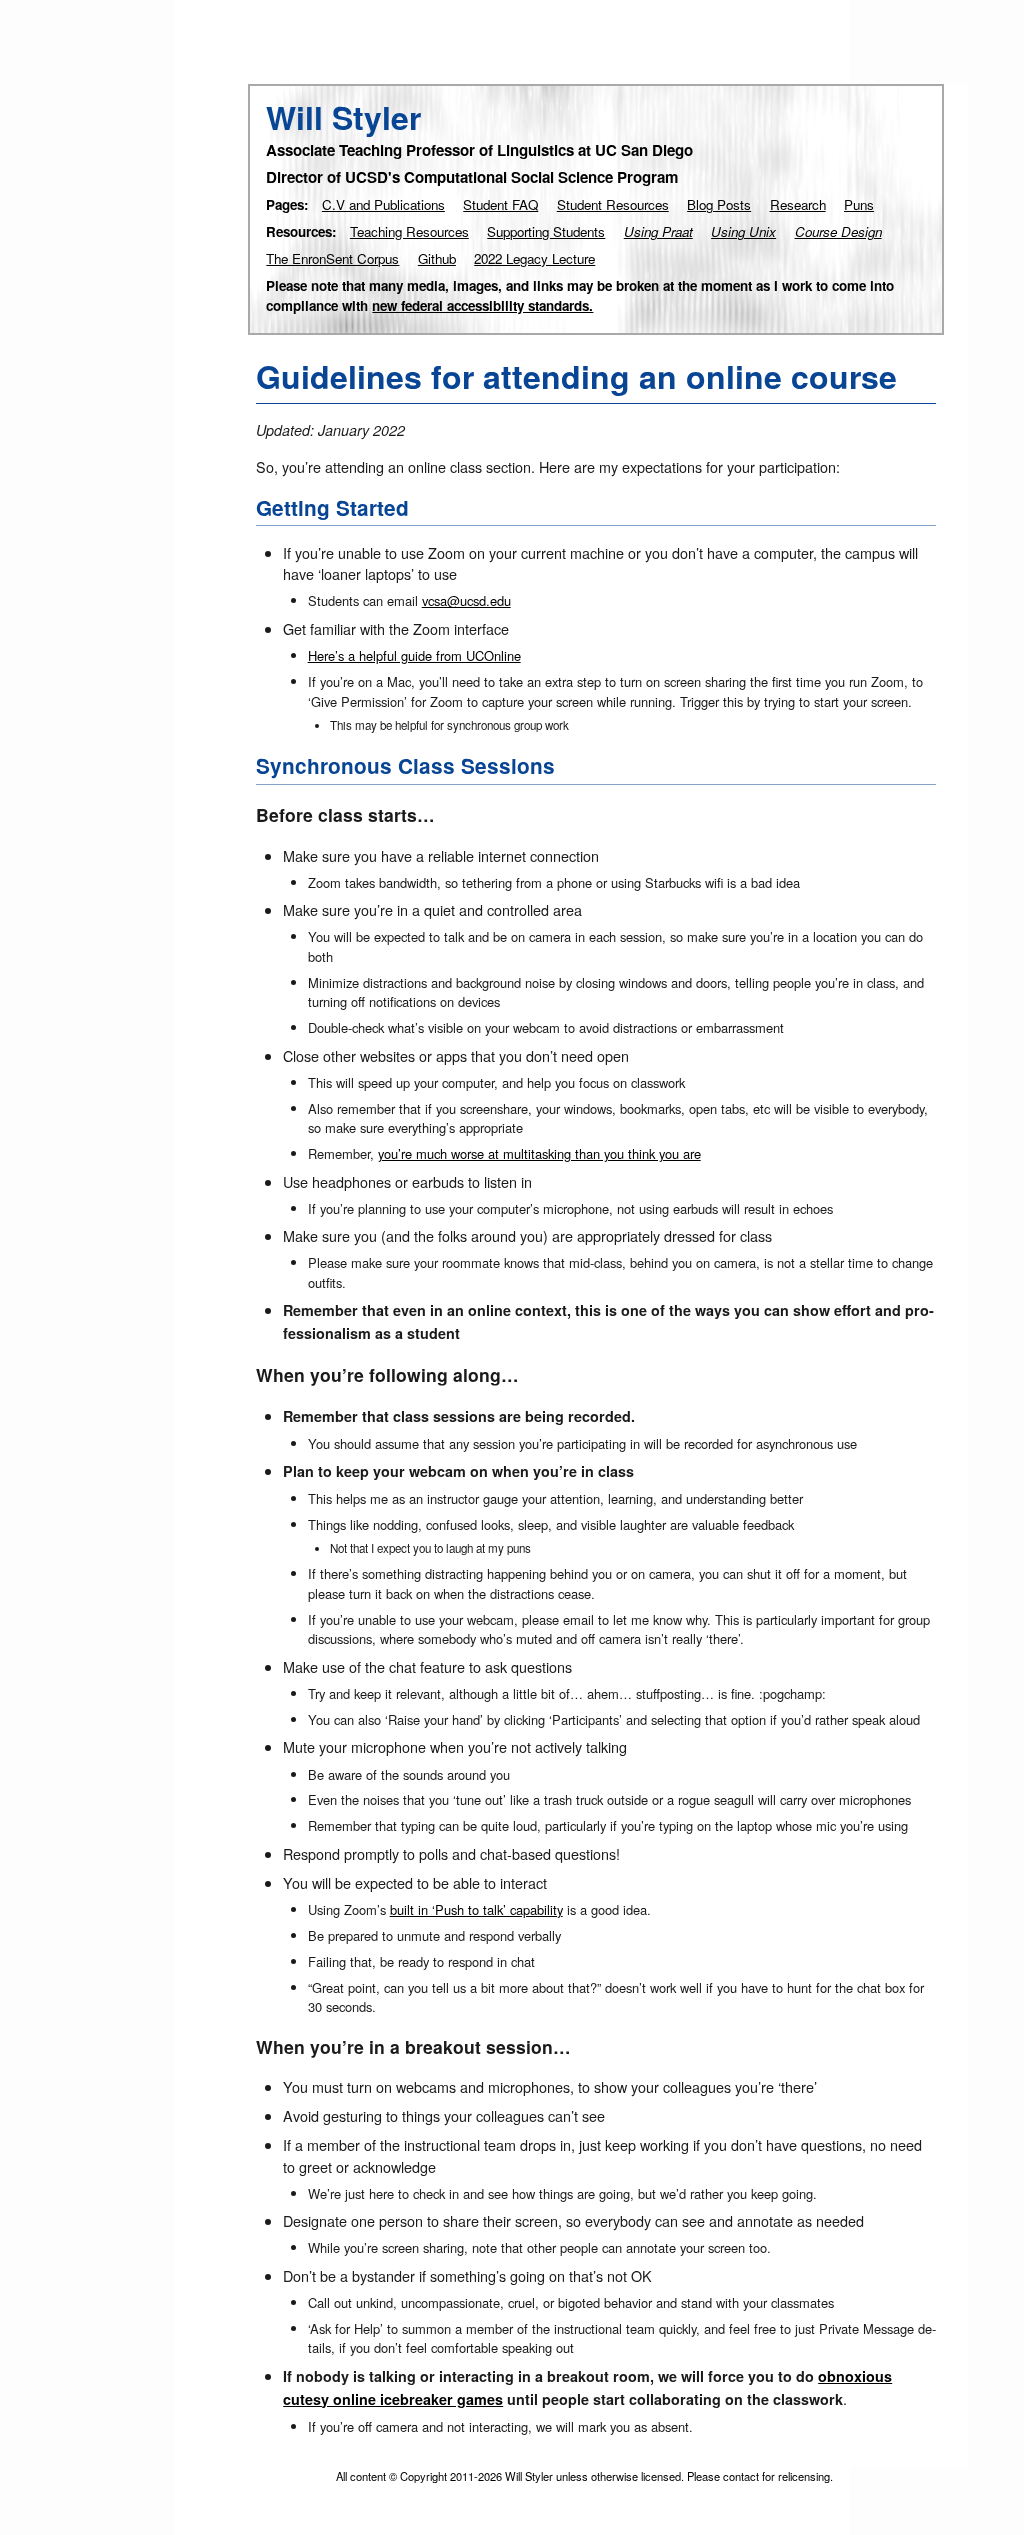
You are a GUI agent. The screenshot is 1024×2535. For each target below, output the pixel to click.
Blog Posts (719, 204)
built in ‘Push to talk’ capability (476, 1909)
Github (437, 258)
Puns (859, 204)
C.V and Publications (383, 204)
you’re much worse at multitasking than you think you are (539, 1153)
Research (798, 204)
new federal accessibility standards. (482, 305)
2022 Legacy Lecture (534, 258)
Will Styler (343, 117)
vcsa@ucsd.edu (466, 600)
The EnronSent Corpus (332, 258)
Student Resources (613, 204)
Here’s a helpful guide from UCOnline (414, 655)
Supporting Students (546, 231)
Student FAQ (500, 204)
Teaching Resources (409, 231)
